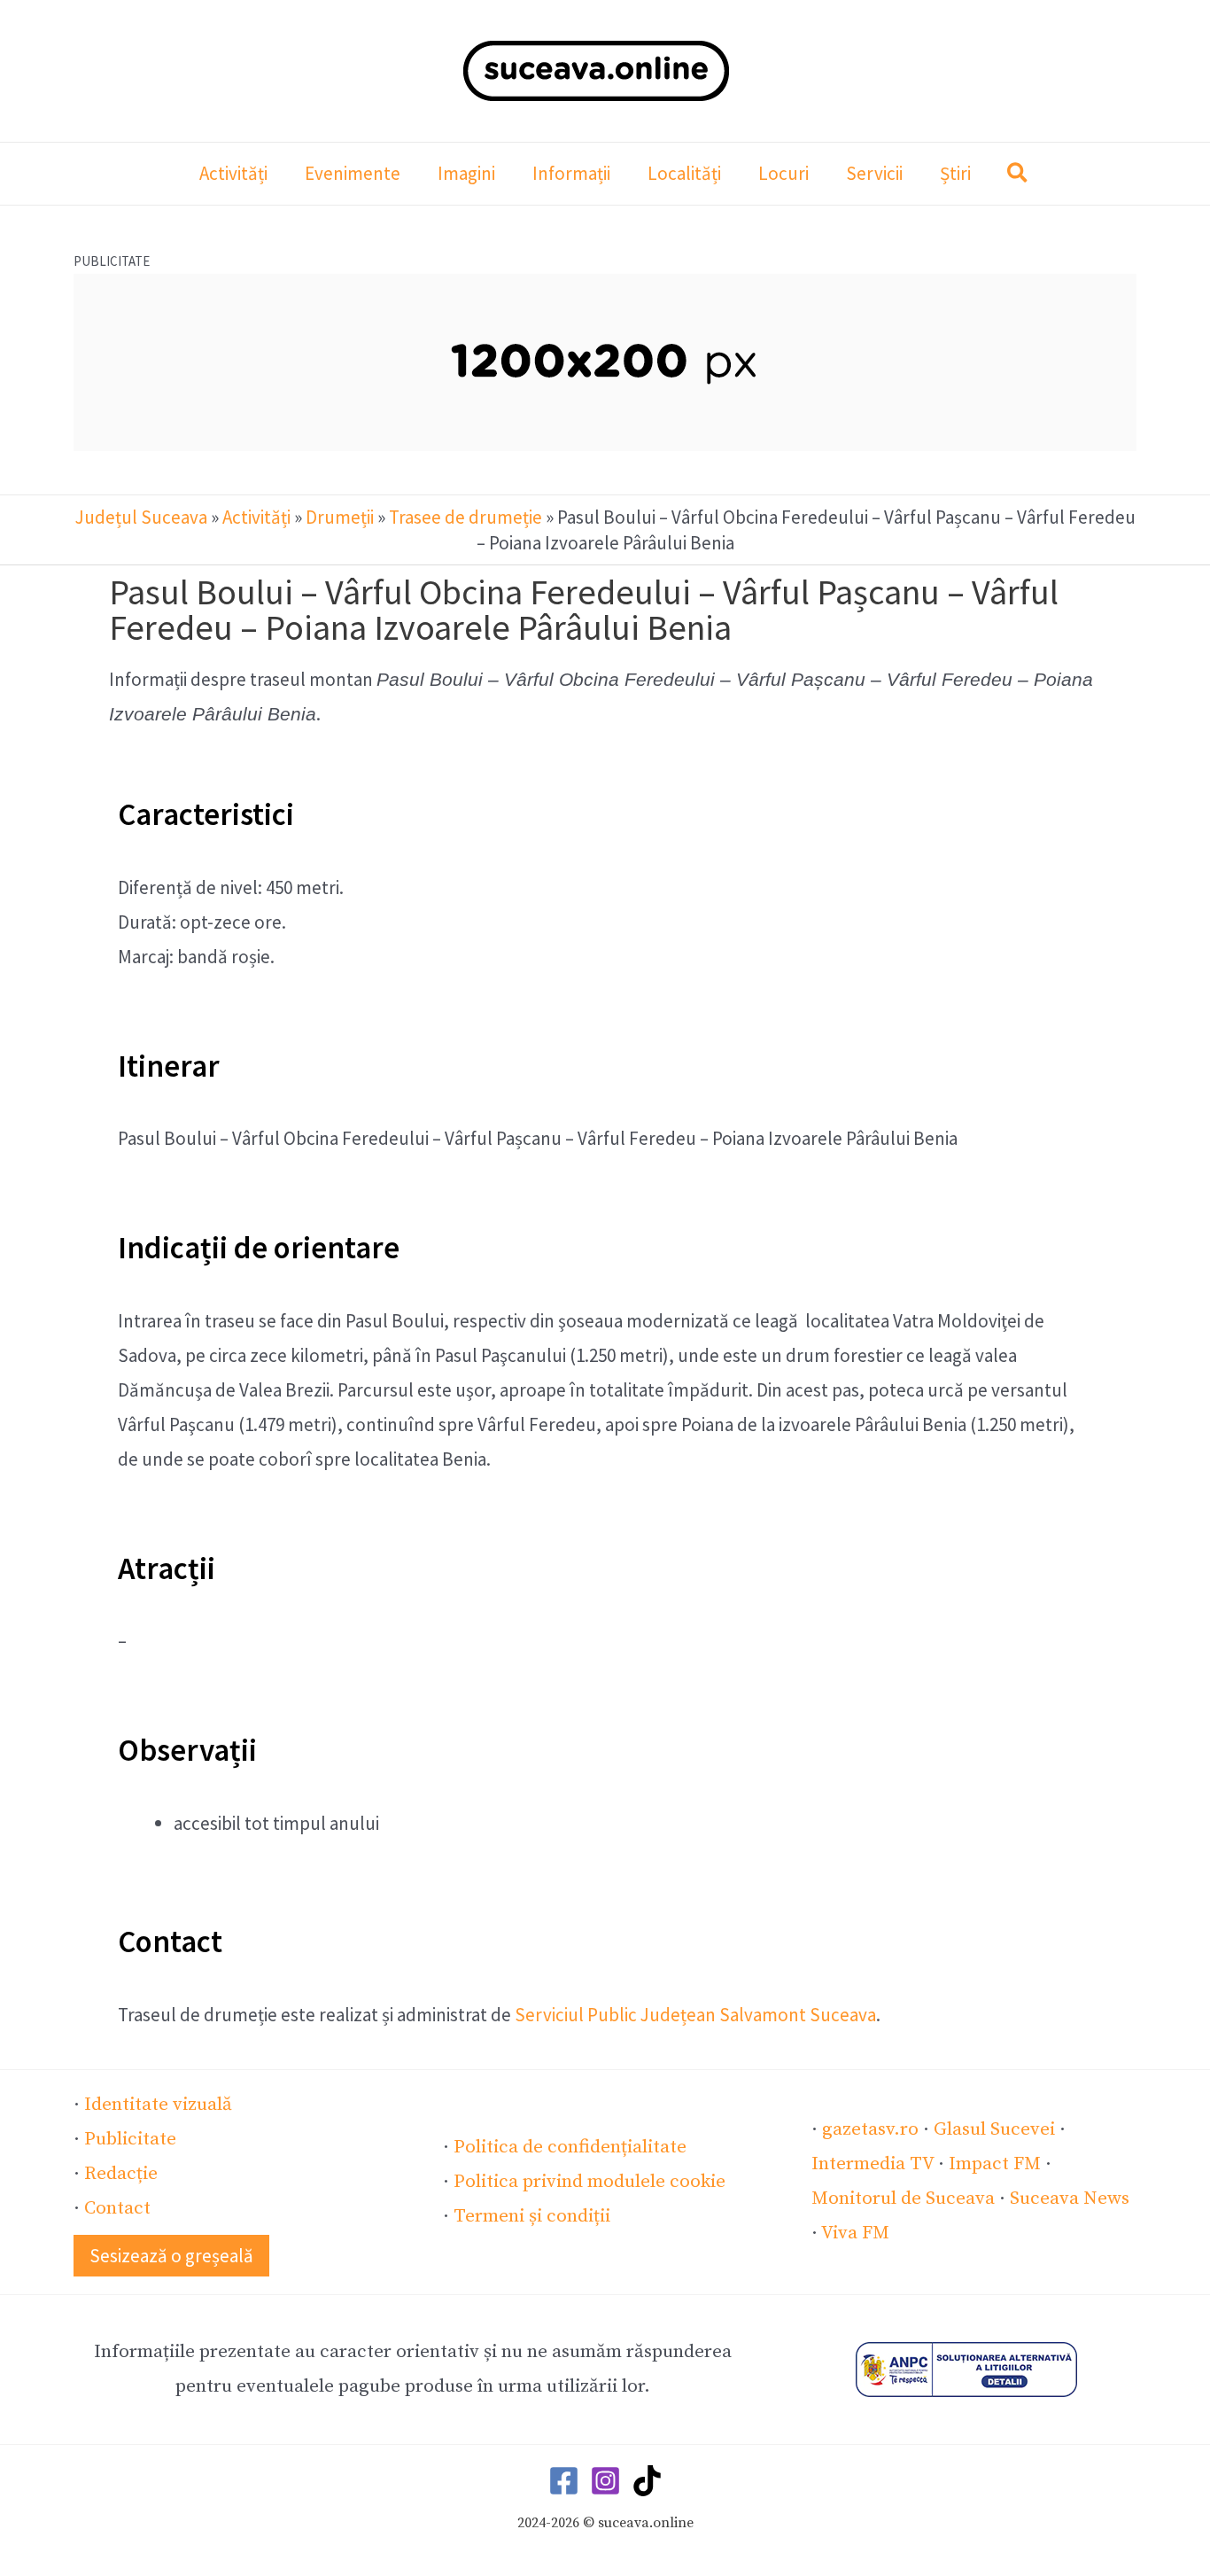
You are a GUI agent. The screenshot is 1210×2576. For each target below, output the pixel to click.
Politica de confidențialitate (570, 2147)
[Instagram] (605, 2481)
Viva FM (855, 2233)
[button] (1018, 175)
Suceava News (1070, 2199)
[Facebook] (564, 2481)
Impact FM (995, 2164)
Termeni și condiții (532, 2216)
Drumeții (340, 517)
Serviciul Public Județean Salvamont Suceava (695, 2015)
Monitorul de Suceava (903, 2199)
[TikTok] (647, 2481)
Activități (256, 517)
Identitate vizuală (158, 2105)
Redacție (121, 2174)
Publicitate (130, 2139)
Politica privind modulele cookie (589, 2182)
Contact (117, 2208)
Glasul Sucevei (994, 2129)
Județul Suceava (141, 517)
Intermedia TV (873, 2164)
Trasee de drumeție (465, 517)
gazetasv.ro (870, 2129)
